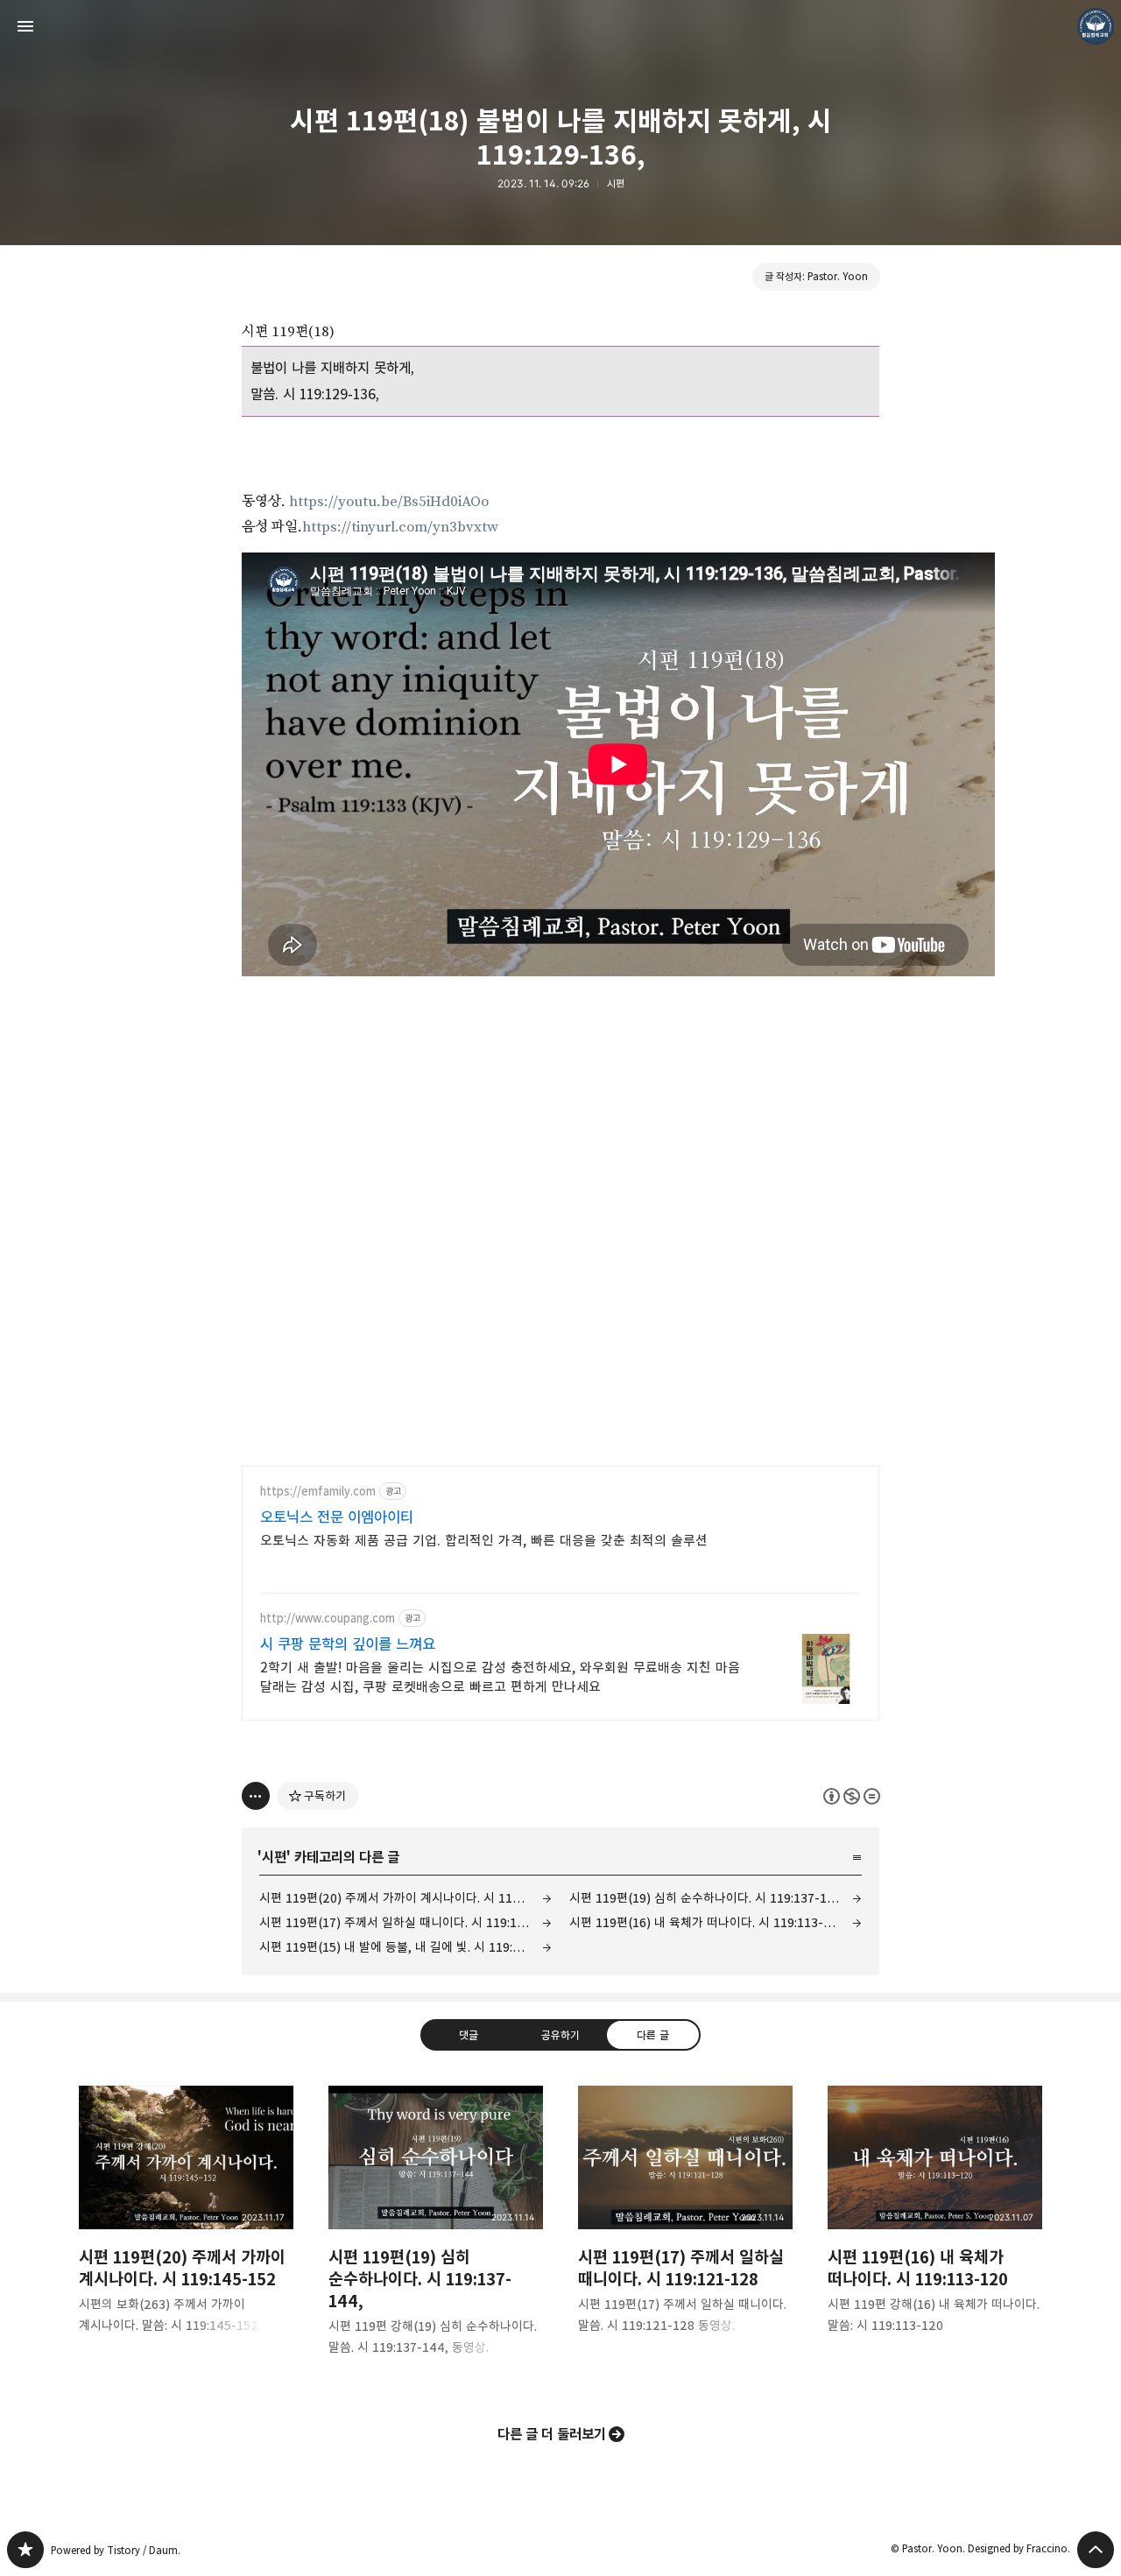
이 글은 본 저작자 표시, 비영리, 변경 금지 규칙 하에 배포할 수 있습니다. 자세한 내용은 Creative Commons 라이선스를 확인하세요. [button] (852, 1796)
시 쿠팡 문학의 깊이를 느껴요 (348, 1644)
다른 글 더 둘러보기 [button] (552, 2434)
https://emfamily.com (318, 1492)
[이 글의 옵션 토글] (256, 1796)
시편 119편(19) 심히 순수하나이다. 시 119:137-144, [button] (436, 2235)
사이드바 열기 (25, 26)
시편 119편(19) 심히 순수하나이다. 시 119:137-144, (708, 1898)
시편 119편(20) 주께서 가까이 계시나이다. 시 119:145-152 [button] (186, 2224)
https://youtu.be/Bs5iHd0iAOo (389, 502)
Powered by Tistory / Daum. (116, 2550)
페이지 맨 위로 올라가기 (1096, 2550)
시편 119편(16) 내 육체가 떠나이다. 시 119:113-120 (707, 1922)
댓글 (469, 2035)
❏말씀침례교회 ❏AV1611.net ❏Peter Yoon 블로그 (25, 2550)
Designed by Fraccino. (1019, 2548)
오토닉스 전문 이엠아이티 (337, 1517)
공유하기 (560, 2035)
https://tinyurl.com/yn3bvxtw (400, 527)
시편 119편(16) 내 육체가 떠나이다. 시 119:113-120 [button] (935, 2224)
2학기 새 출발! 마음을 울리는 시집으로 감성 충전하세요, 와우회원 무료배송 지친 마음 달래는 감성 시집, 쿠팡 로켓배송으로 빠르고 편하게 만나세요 (500, 1677)
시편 (616, 183)
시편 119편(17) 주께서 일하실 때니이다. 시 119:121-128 (405, 1922)
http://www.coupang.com (328, 1619)
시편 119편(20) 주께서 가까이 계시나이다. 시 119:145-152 (405, 1898)
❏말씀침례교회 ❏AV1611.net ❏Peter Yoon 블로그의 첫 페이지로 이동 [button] (560, 26)
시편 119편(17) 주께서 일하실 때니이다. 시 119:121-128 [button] (685, 2224)
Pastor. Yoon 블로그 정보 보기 (1096, 26)
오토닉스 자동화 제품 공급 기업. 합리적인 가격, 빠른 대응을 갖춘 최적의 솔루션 (484, 1541)
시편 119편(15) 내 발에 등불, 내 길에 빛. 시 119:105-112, (405, 1947)
